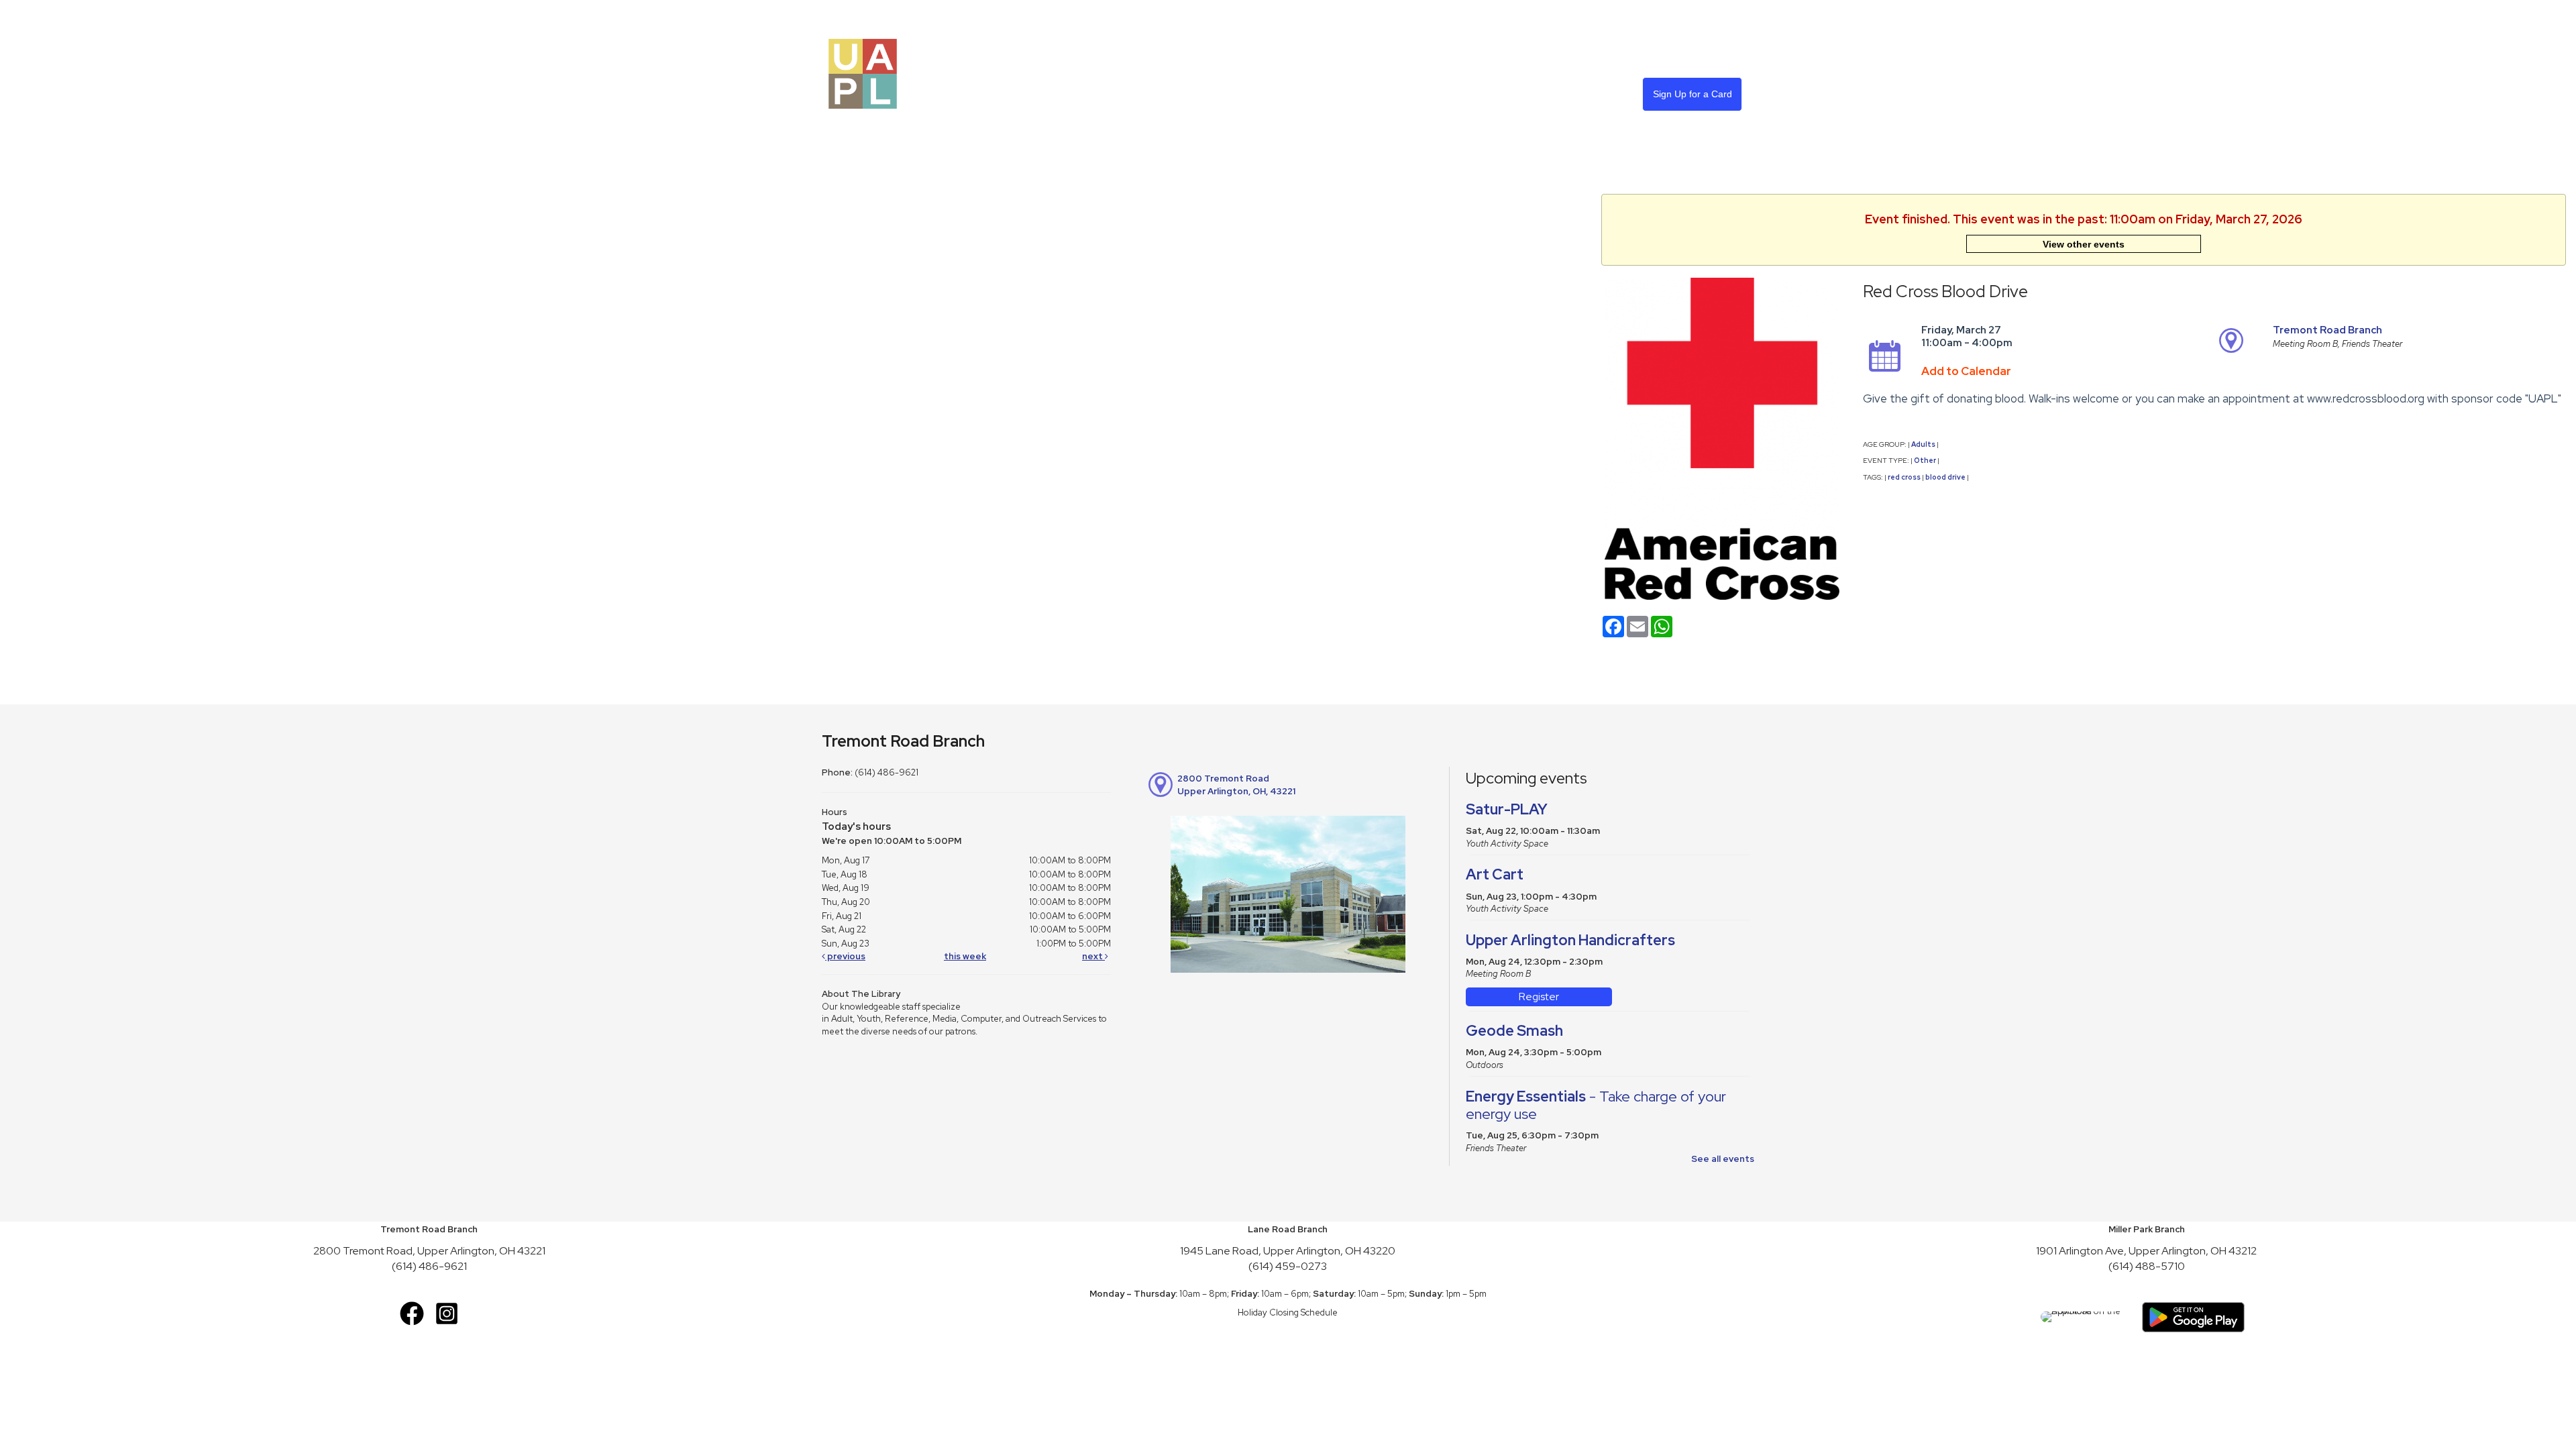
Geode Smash (1514, 1031)
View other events (2084, 244)
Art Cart (1495, 874)
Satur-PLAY (1507, 809)
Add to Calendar (1966, 371)
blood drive (1945, 477)
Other (1925, 460)
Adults (1923, 444)
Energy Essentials (1596, 1105)
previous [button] (845, 956)
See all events (1723, 1159)
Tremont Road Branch (2327, 330)
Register (1539, 997)
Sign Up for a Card (1693, 94)
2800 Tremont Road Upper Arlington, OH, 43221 (1236, 785)
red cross (1904, 477)
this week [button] (965, 956)
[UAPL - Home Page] (863, 73)
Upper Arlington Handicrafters (1570, 940)
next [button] (1093, 956)
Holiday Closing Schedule (1288, 1312)
